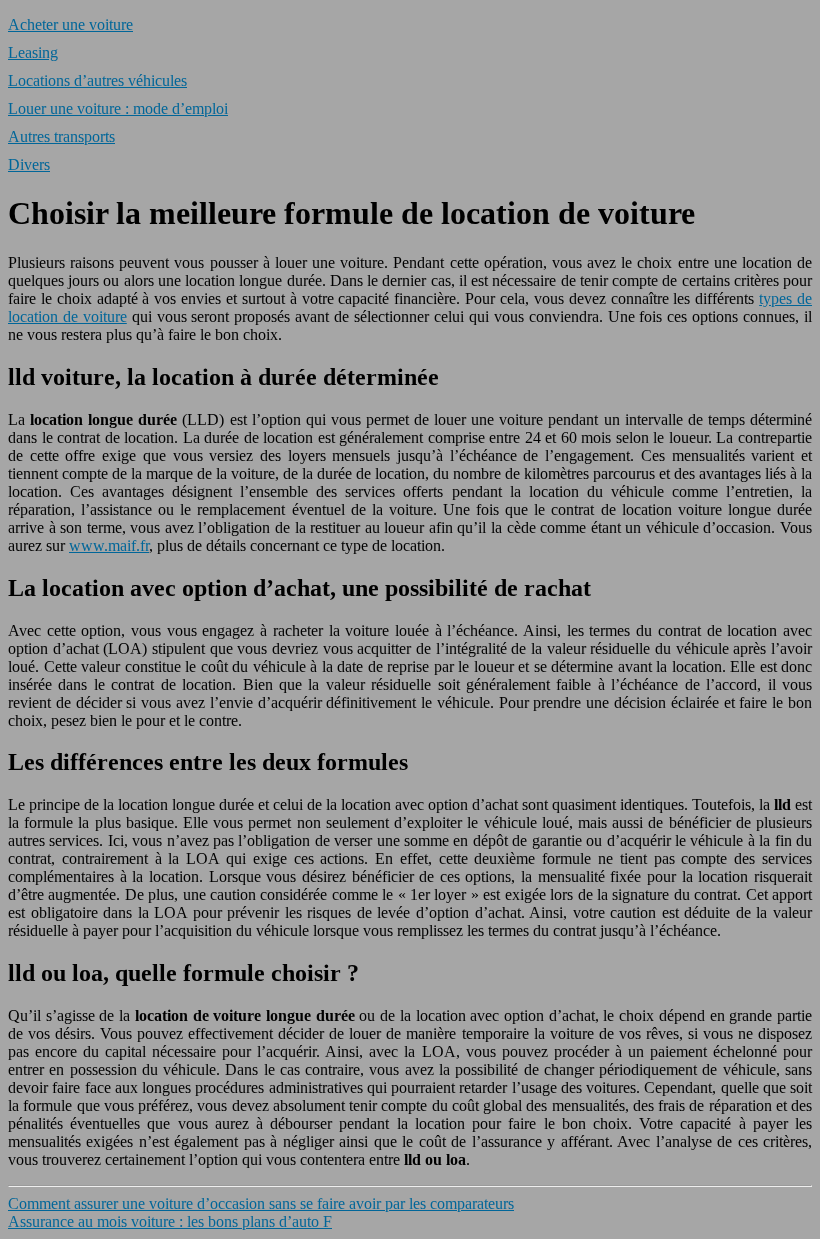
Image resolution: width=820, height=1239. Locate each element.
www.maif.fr (109, 545)
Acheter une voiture (70, 24)
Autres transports (61, 136)
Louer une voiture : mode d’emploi (118, 108)
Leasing (33, 52)
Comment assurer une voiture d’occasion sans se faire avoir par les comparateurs (261, 1203)
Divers (29, 164)
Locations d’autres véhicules (97, 80)
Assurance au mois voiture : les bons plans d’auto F (170, 1221)
